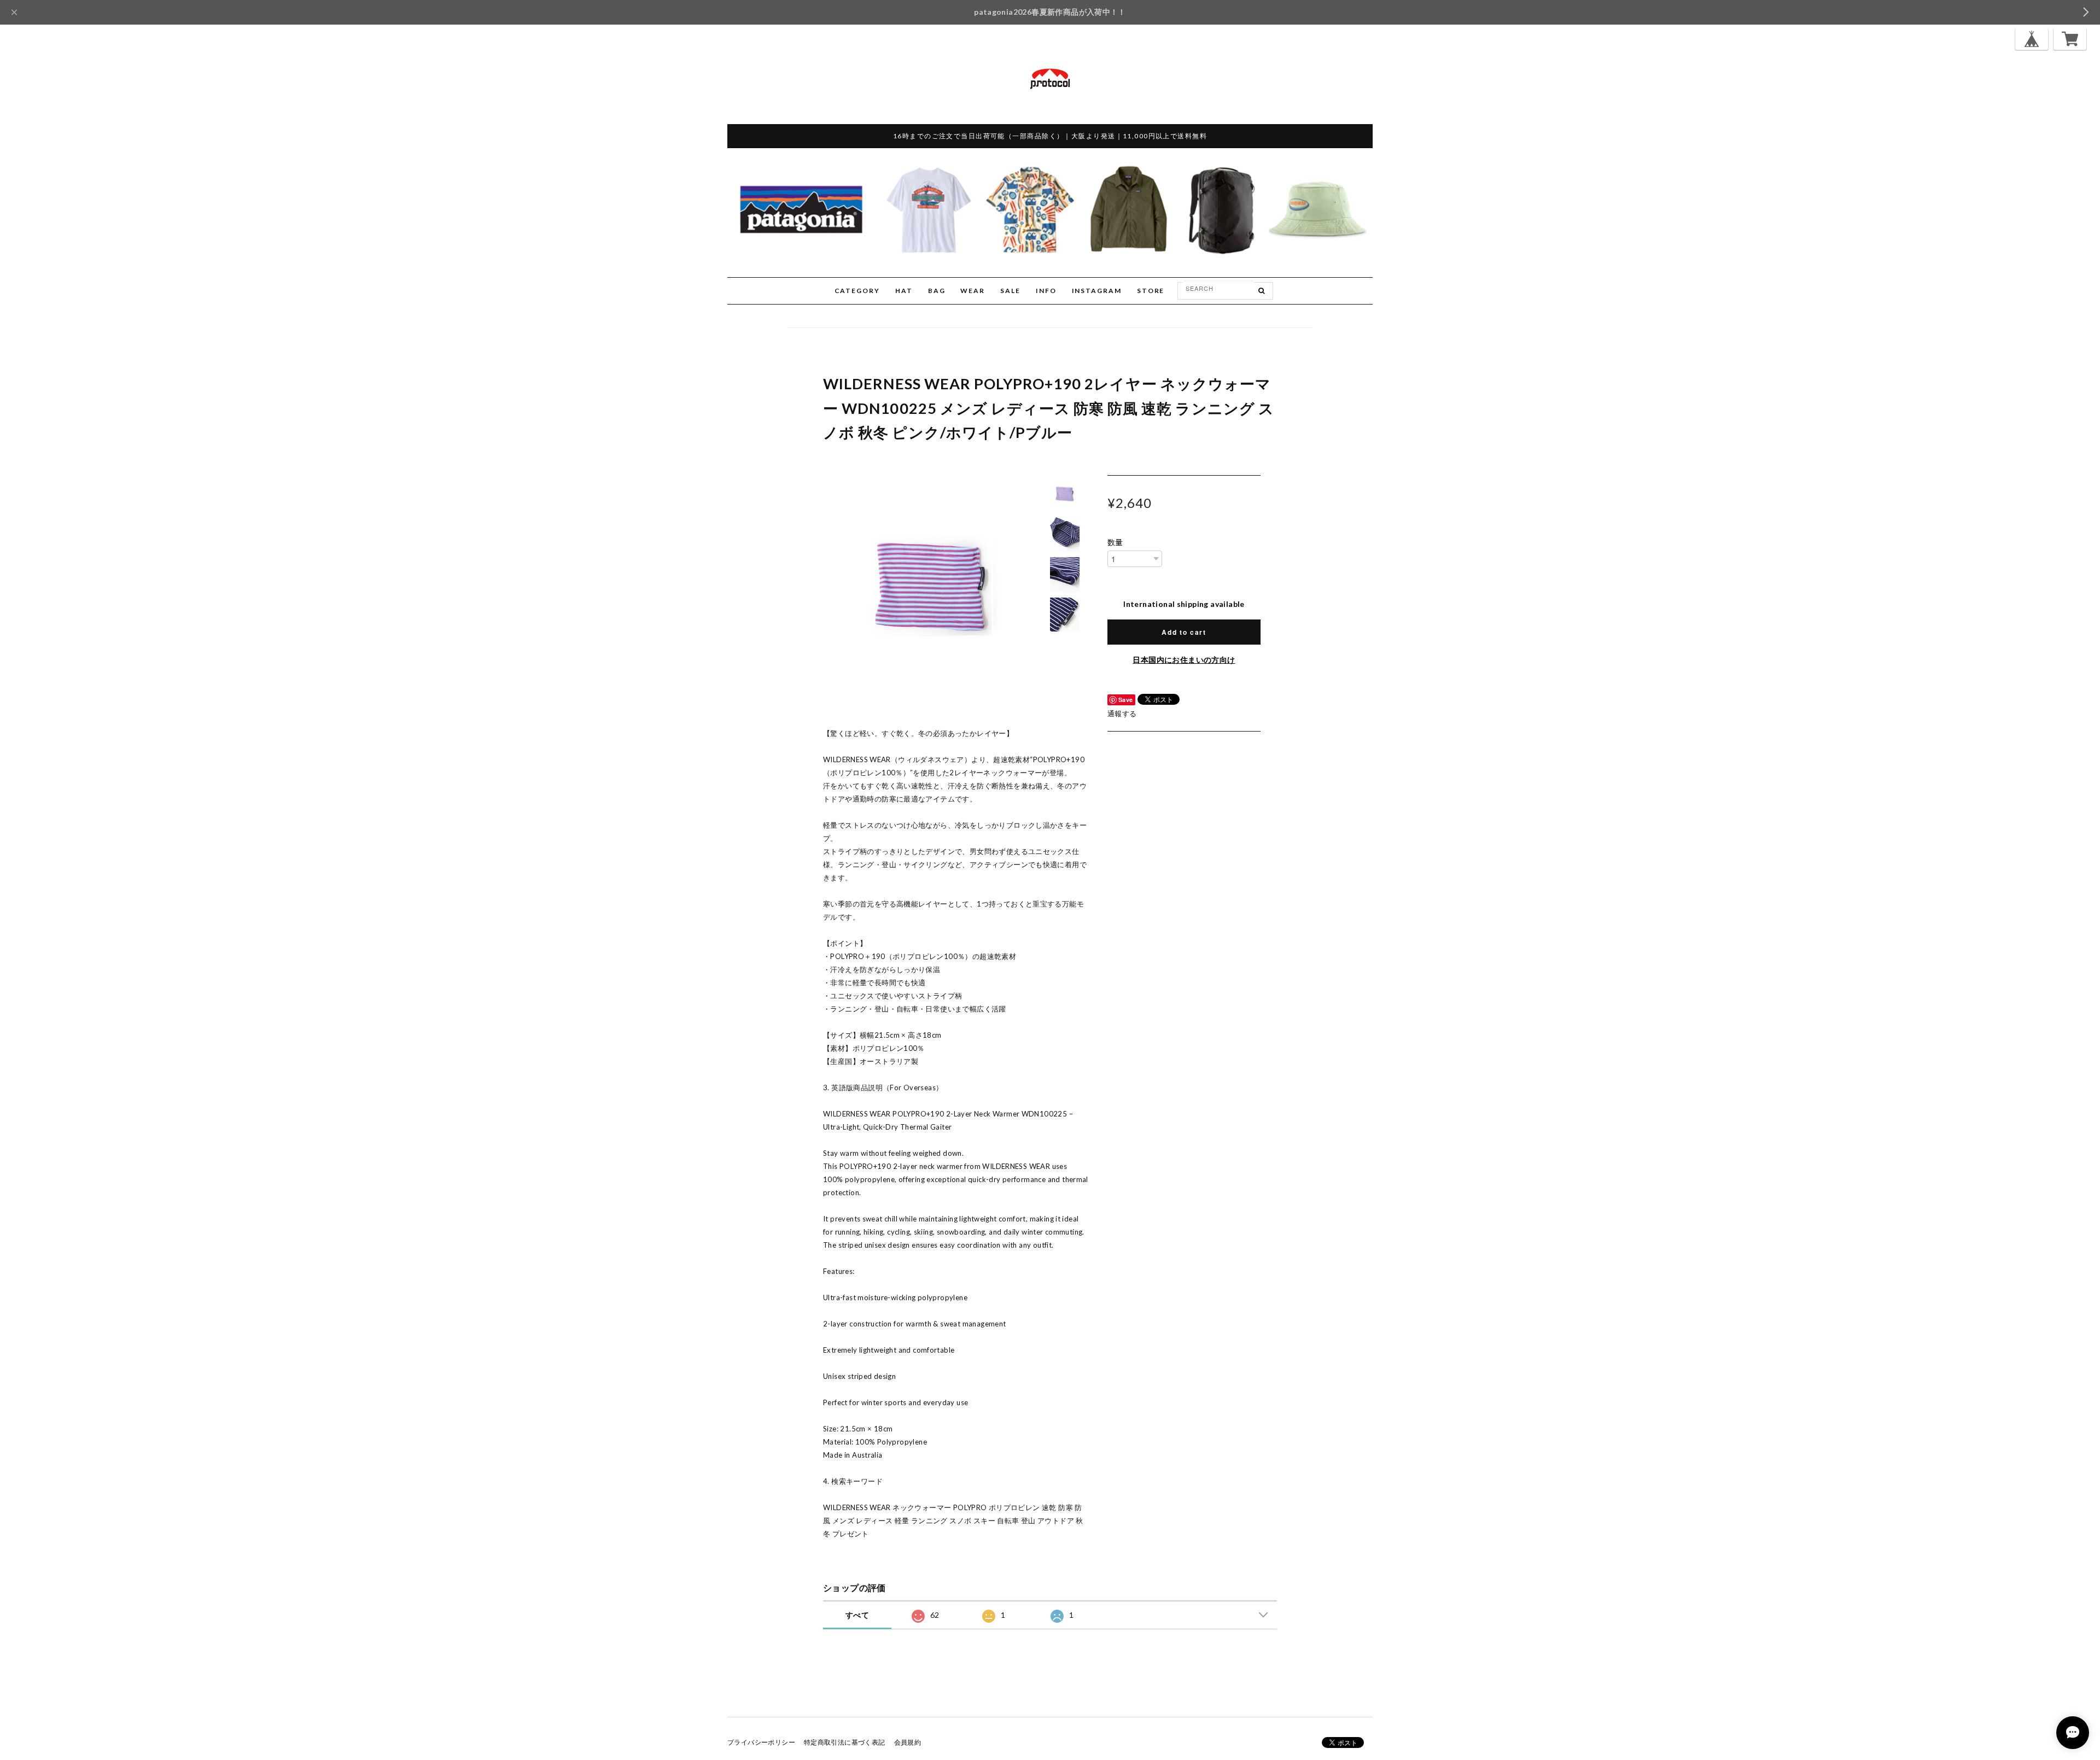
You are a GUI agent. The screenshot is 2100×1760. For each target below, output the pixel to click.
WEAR (973, 291)
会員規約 (908, 1742)
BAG (937, 291)
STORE (1151, 291)
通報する (1122, 714)
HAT (904, 291)
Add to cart (1184, 632)
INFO (1046, 291)
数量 (1115, 542)
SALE (1010, 291)
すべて (857, 1615)
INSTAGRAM (1097, 291)
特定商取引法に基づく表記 (845, 1742)
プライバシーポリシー (761, 1742)
